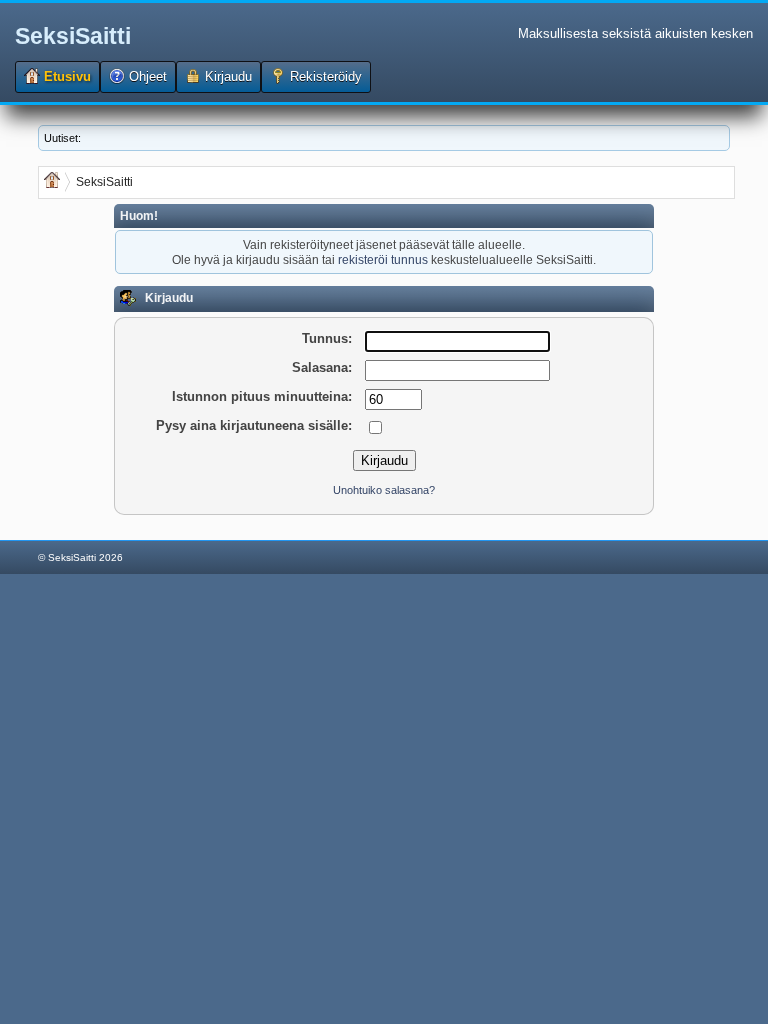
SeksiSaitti (73, 36)
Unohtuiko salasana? (384, 490)
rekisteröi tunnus (383, 259)
